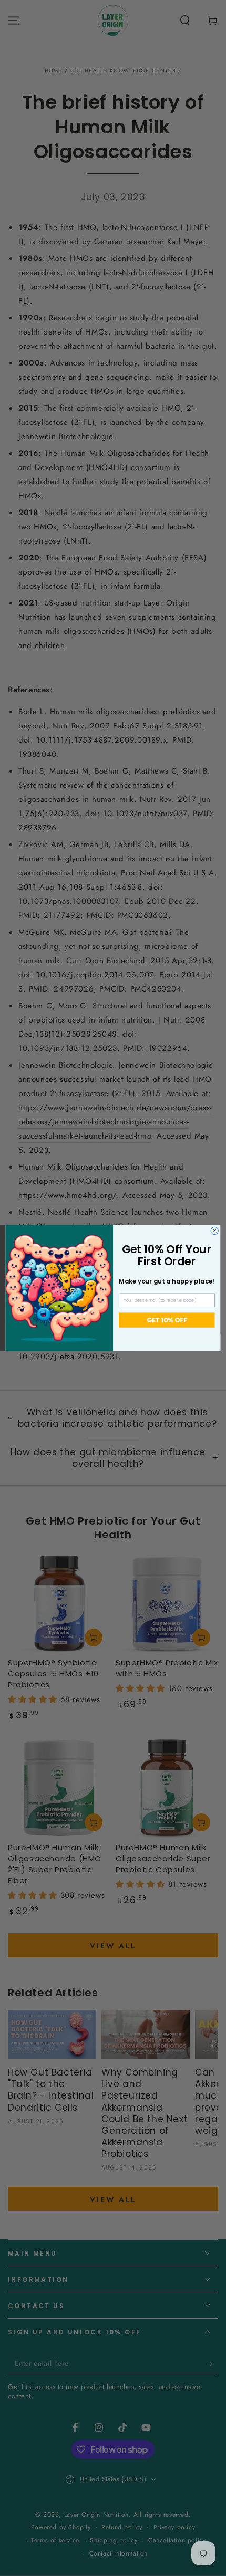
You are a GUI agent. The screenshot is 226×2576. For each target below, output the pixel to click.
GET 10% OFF (167, 1320)
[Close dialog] (214, 1230)
